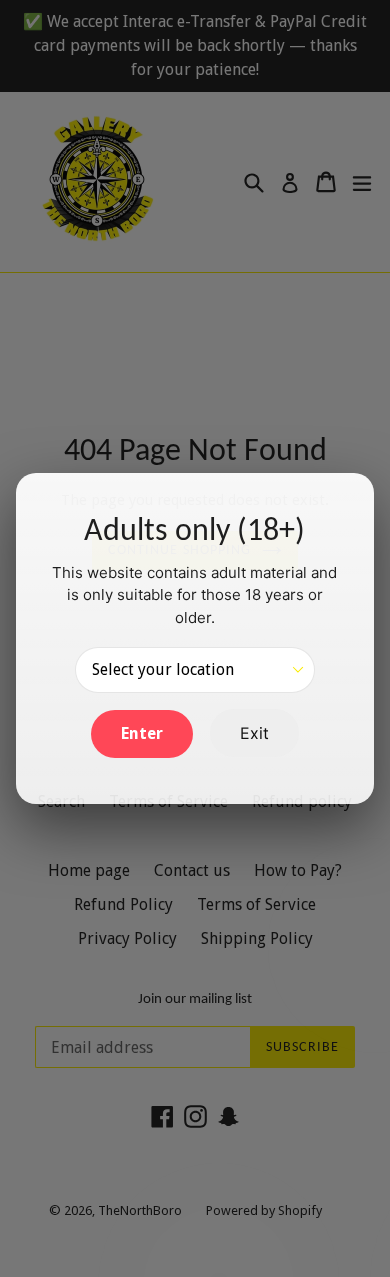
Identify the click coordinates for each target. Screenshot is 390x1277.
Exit (254, 733)
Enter (142, 733)
